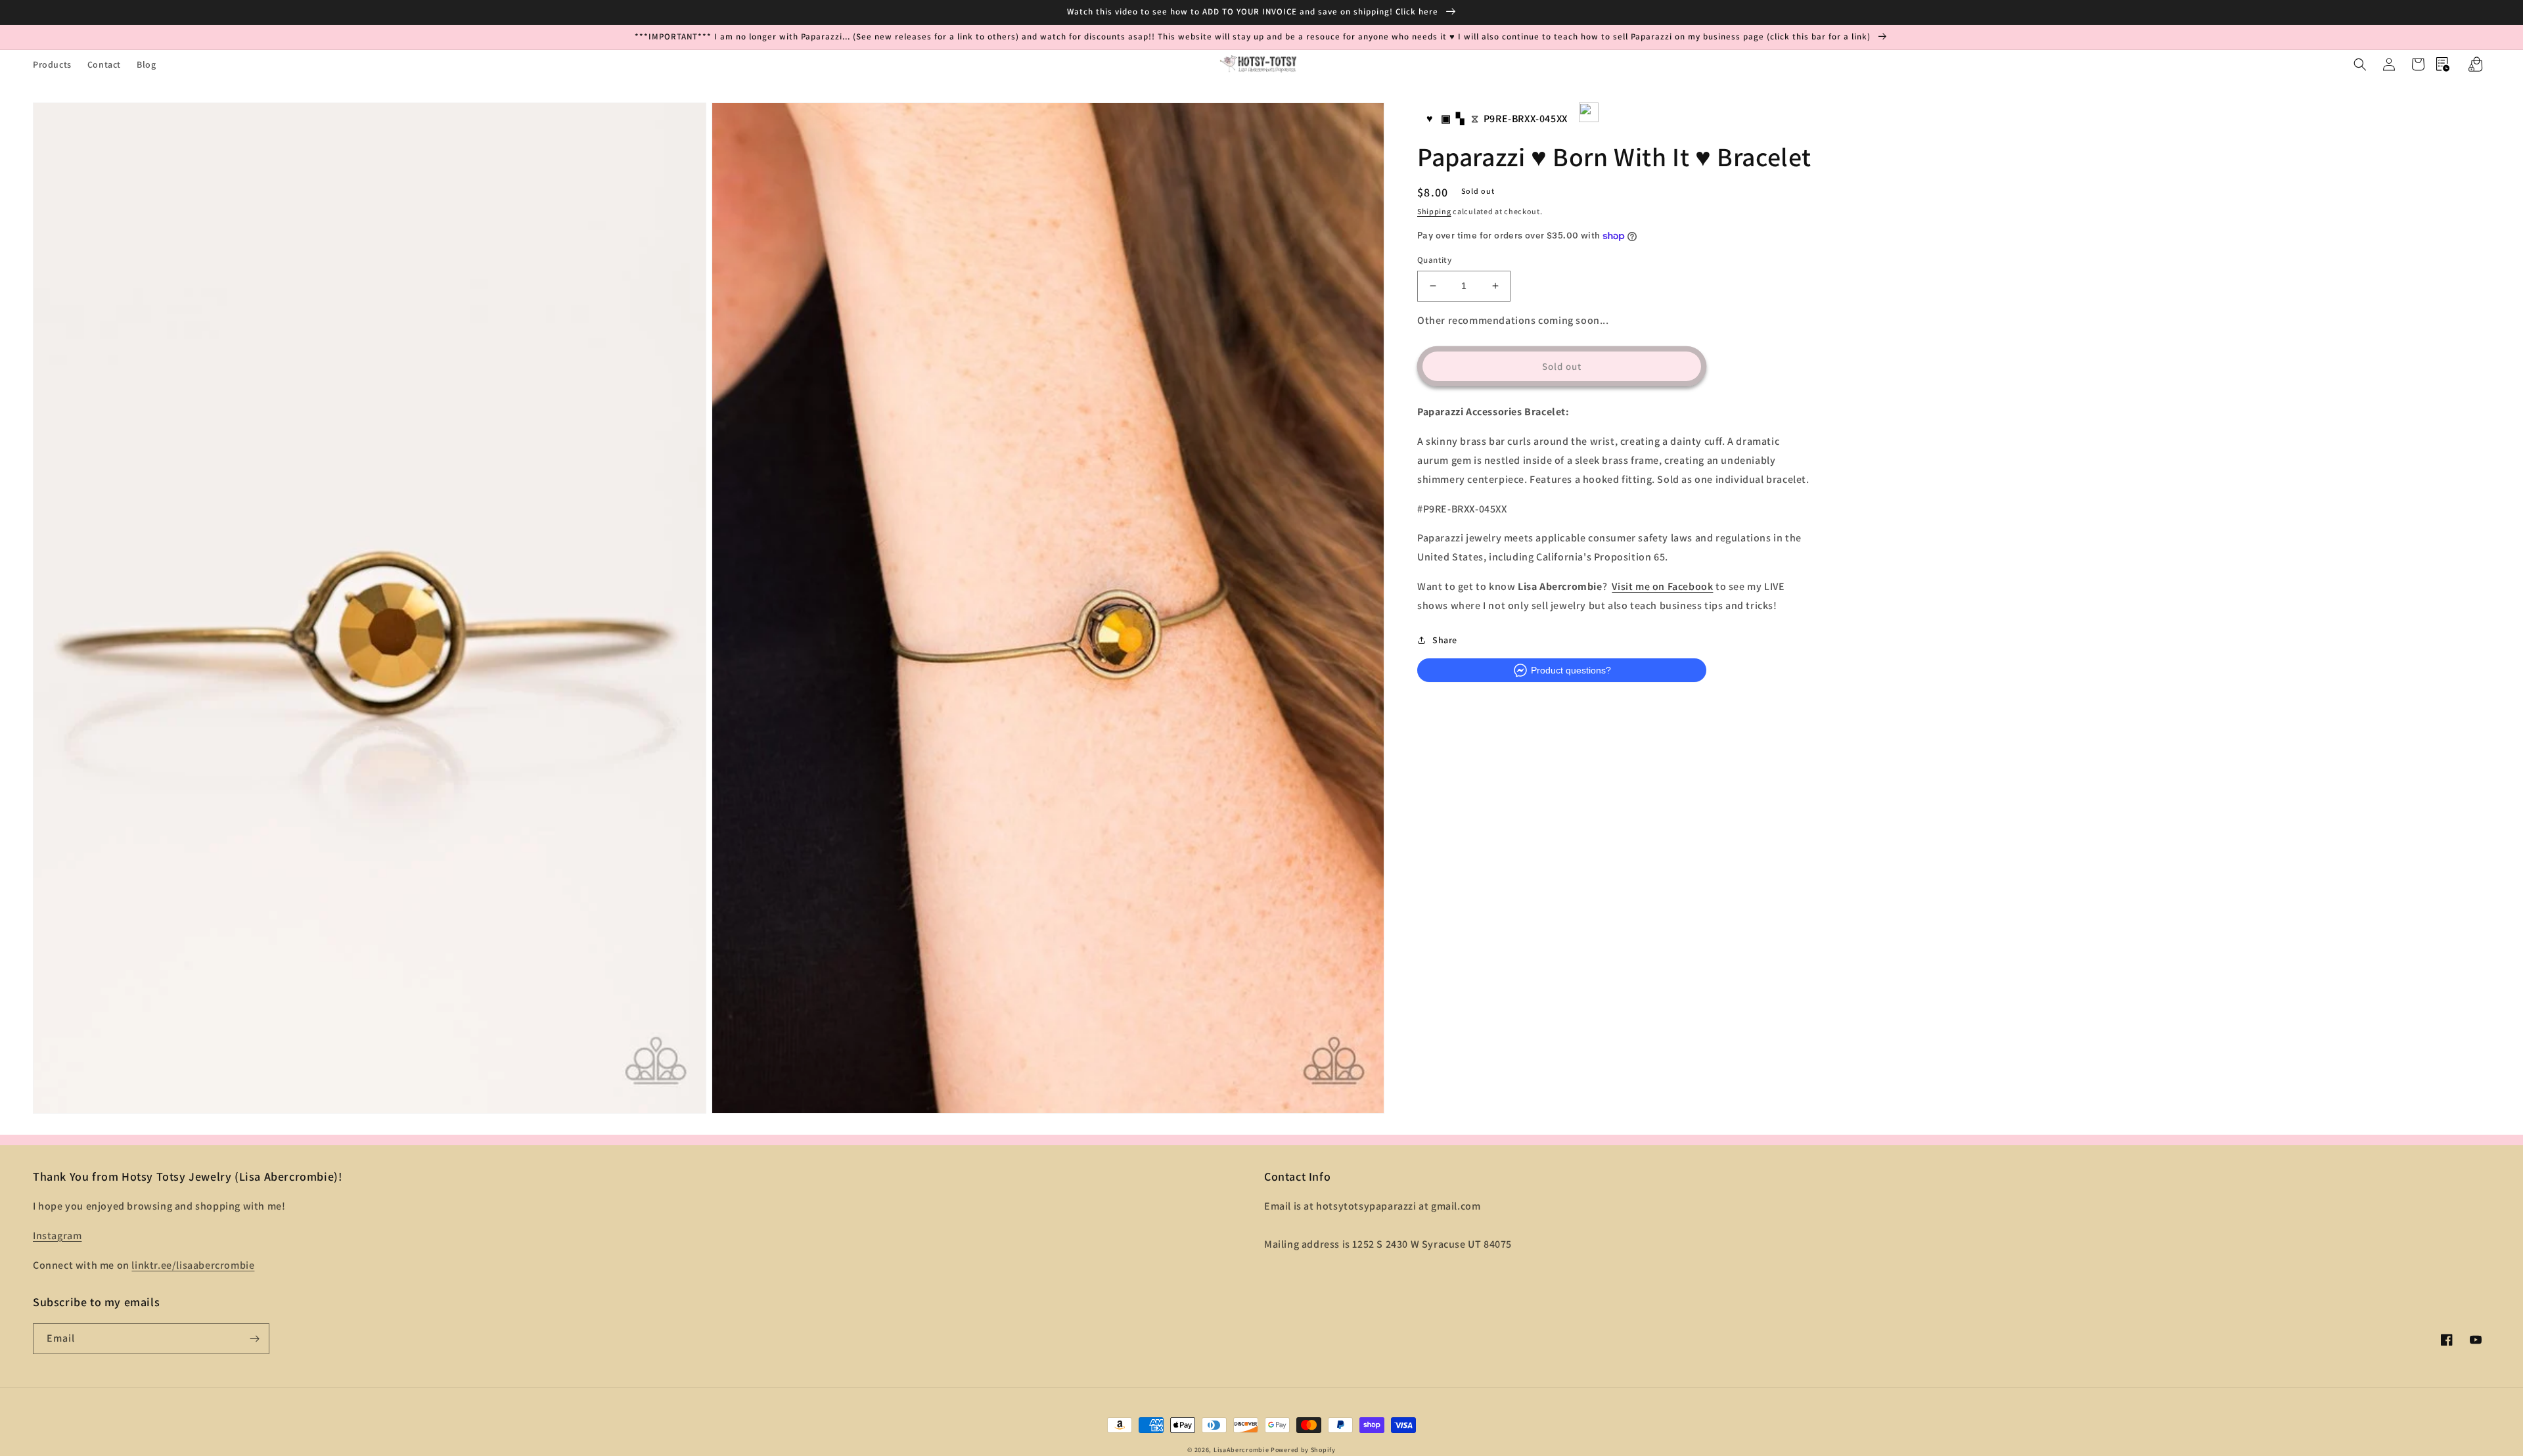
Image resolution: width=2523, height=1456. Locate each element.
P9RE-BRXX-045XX (1526, 119)
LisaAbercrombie (1241, 1450)
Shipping (1434, 211)
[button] (2360, 64)
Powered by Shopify (1303, 1450)
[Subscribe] (254, 1339)
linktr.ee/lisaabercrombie (193, 1265)
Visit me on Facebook (1662, 586)
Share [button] (1445, 640)
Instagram (57, 1236)
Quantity (1434, 260)
